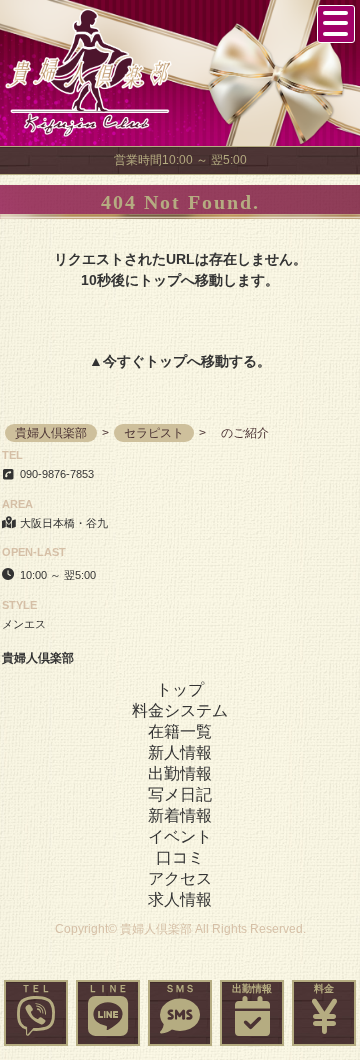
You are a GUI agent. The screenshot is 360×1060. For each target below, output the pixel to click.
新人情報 (180, 752)
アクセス (180, 878)
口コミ (180, 857)
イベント (180, 836)
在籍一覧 (180, 731)
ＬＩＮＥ (108, 988)
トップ (166, 361)
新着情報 (180, 815)
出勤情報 (252, 988)
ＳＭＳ (180, 988)
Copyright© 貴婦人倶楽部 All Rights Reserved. (180, 929)
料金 (324, 988)
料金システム (180, 710)
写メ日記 (180, 794)
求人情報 (180, 899)
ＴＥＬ (36, 988)
